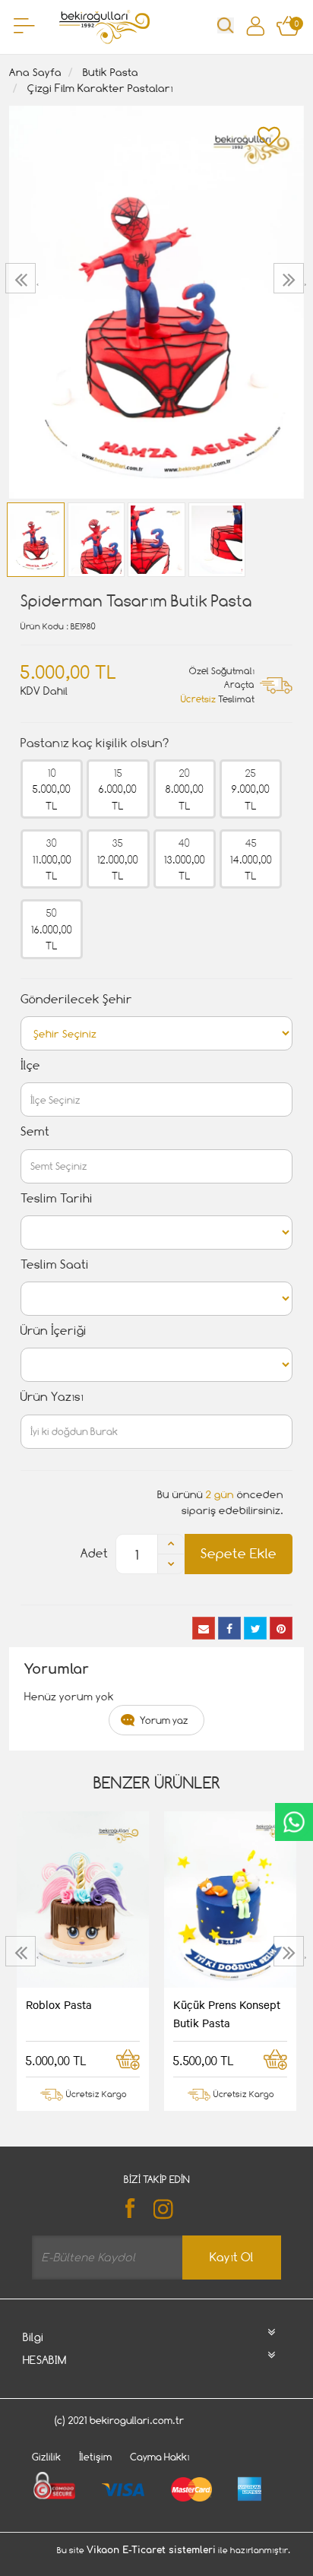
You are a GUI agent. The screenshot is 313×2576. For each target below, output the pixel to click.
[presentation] (22, 278)
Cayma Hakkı (160, 2457)
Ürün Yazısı (52, 1397)
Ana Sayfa (35, 72)
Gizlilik (46, 2457)
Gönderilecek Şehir (76, 999)
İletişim (95, 2457)
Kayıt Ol (232, 2257)
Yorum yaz (164, 1720)
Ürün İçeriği (54, 1331)
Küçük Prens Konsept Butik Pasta (227, 2014)
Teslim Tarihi (57, 1198)
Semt (35, 1131)
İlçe (30, 1065)
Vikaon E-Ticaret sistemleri (151, 2550)
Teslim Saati (55, 1264)
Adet (94, 1553)
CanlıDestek (294, 1822)
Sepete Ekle (239, 1553)
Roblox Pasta (59, 2004)
